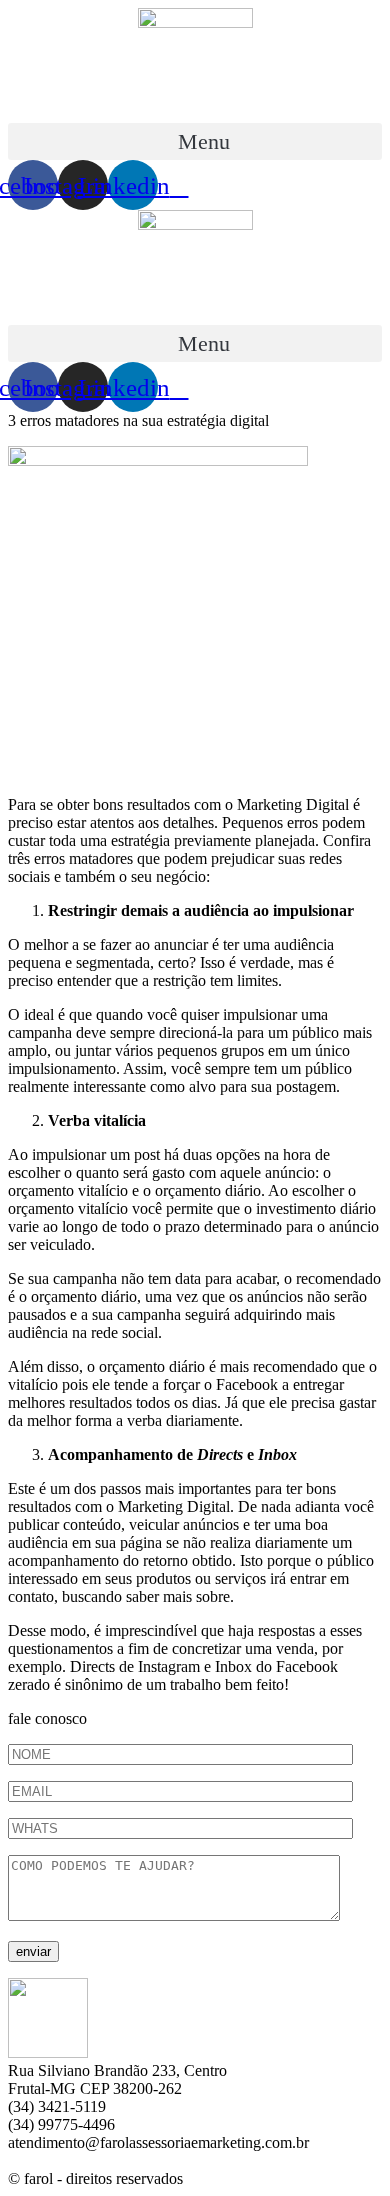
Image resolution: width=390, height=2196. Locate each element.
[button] (195, 141)
